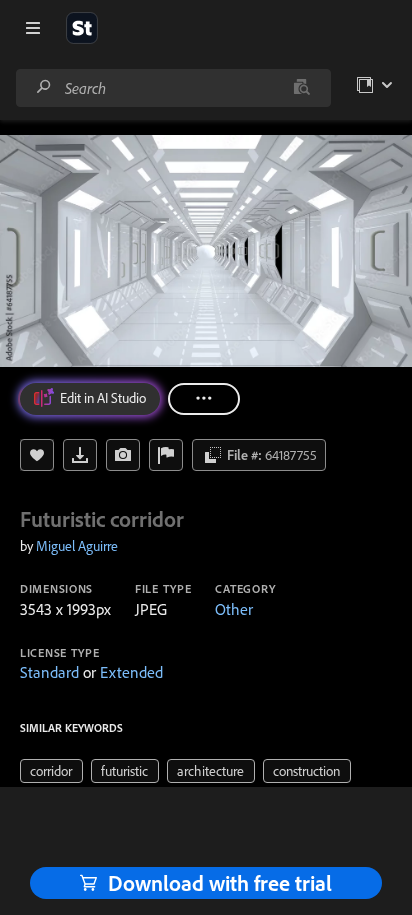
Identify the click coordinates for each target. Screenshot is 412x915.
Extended (131, 672)
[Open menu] (33, 28)
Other (234, 609)
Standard (49, 672)
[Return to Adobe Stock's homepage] (82, 28)
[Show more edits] (204, 399)
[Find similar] (301, 88)
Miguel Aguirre (77, 546)
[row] (51, 771)
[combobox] (173, 88)
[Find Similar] (123, 455)
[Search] (44, 87)
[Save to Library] (37, 455)
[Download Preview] (80, 455)
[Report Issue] (166, 455)
